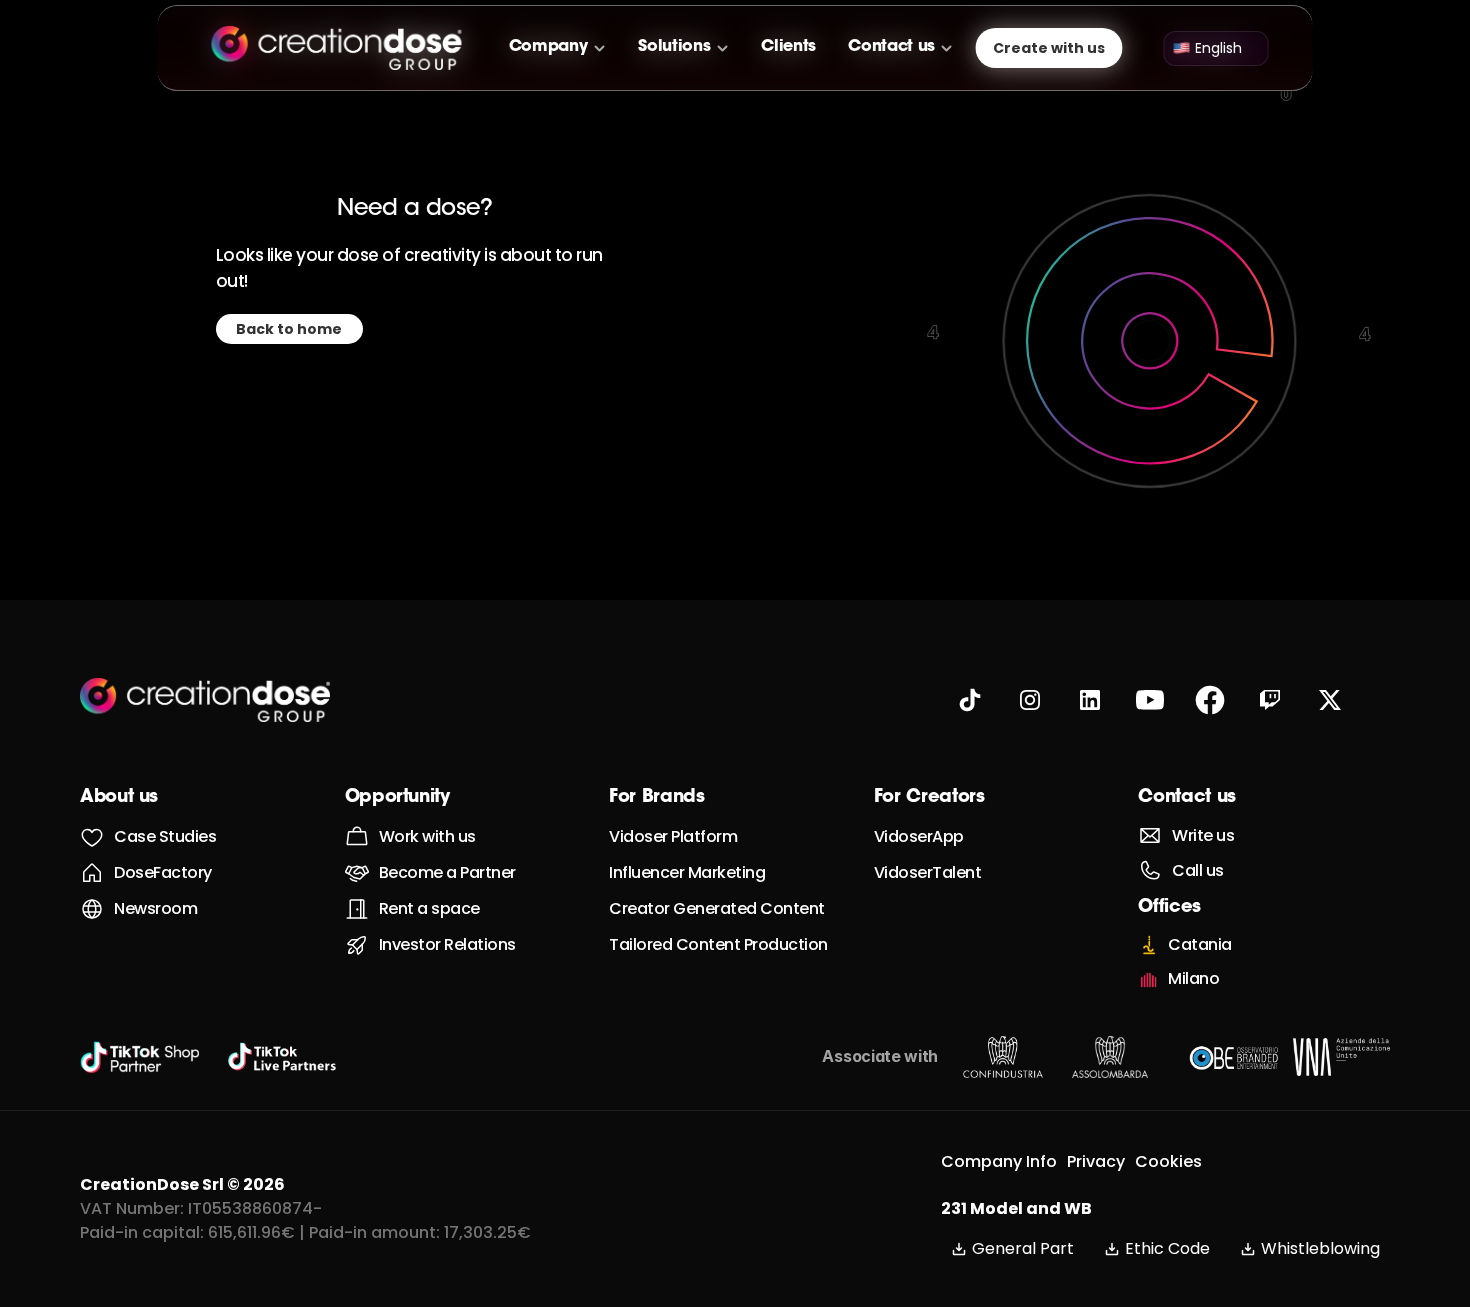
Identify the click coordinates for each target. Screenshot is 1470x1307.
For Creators (929, 798)
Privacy (1096, 1161)
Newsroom (155, 908)
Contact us (1186, 798)
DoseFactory (163, 872)
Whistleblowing (1320, 1248)
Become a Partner (447, 872)
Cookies (1168, 1161)
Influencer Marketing (687, 872)
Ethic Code (1167, 1248)
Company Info (999, 1161)
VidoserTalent (928, 872)
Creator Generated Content (717, 908)
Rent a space (429, 908)
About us (119, 798)
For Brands (656, 798)
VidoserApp (919, 836)
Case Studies (165, 836)
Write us (1203, 835)
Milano (1193, 978)
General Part (1023, 1248)
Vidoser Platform (673, 836)
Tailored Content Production (718, 944)
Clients (788, 47)
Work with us (427, 836)
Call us (1198, 870)
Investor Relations (447, 944)
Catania (1200, 944)
